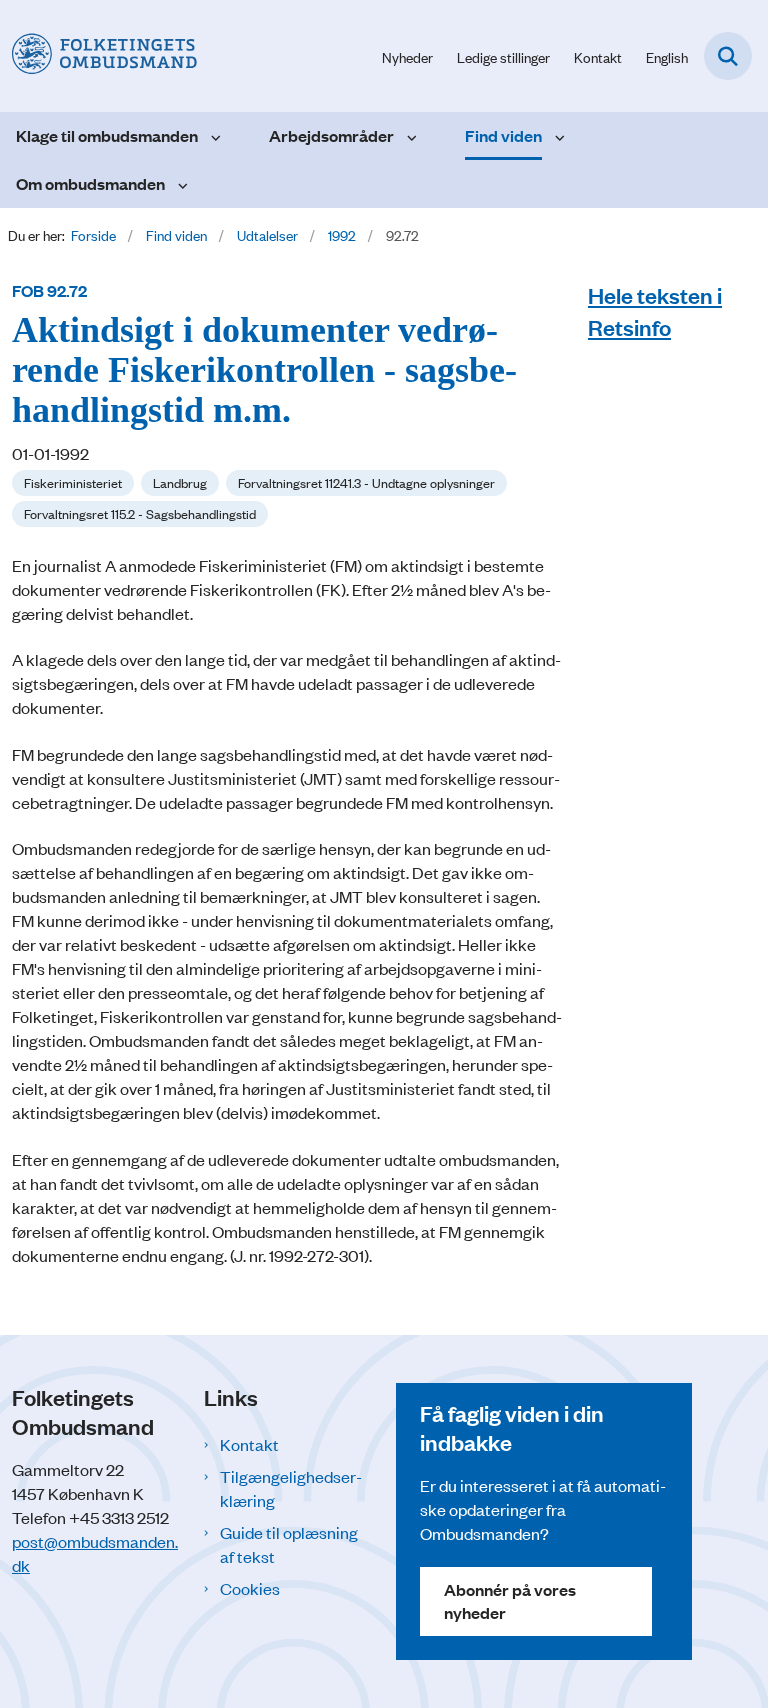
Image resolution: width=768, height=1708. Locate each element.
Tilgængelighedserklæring (291, 1488)
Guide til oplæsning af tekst (289, 1544)
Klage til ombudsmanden (107, 135)
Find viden (503, 135)
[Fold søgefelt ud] (728, 56)
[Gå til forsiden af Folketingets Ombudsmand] (98, 55)
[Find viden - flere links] (557, 136)
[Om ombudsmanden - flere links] (180, 184)
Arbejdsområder (331, 135)
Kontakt (249, 1444)
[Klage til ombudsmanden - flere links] (213, 136)
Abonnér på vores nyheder (510, 1600)
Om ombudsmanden (90, 183)
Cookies (250, 1588)
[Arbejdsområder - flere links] (409, 136)
